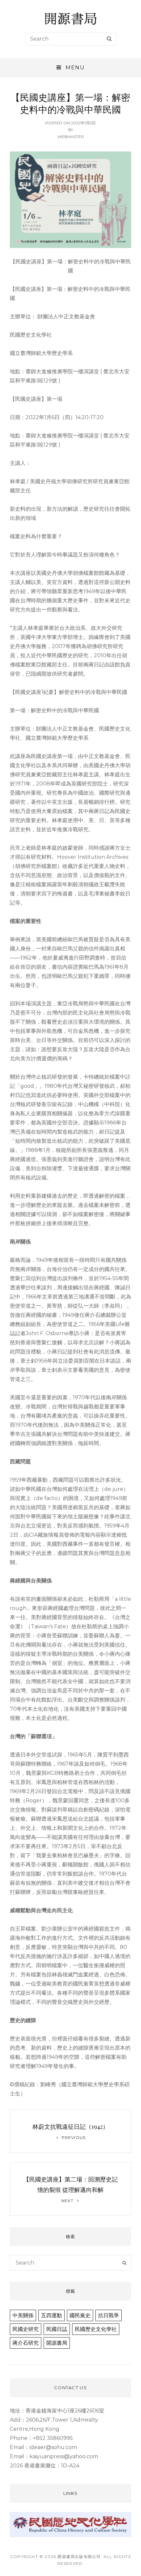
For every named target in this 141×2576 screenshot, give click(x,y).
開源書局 (57, 2343)
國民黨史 (80, 2315)
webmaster (71, 137)
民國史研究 (26, 2329)
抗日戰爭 (109, 2315)
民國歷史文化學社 (96, 2329)
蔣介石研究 (26, 2343)
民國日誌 (57, 2329)
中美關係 (23, 2315)
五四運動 (51, 2315)
